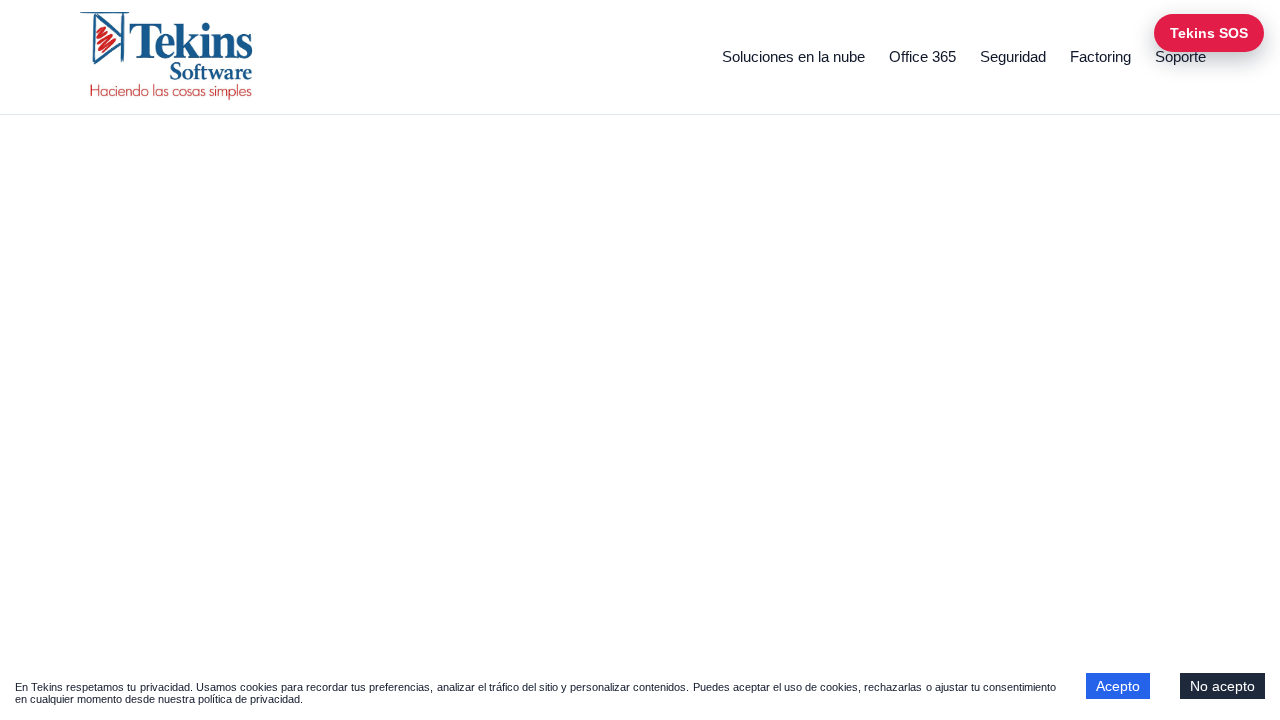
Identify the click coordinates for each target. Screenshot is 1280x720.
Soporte (1180, 56)
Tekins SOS (1209, 33)
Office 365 (922, 56)
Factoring (1100, 56)
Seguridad (1013, 56)
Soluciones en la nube (793, 56)
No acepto (1222, 686)
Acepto (1118, 686)
